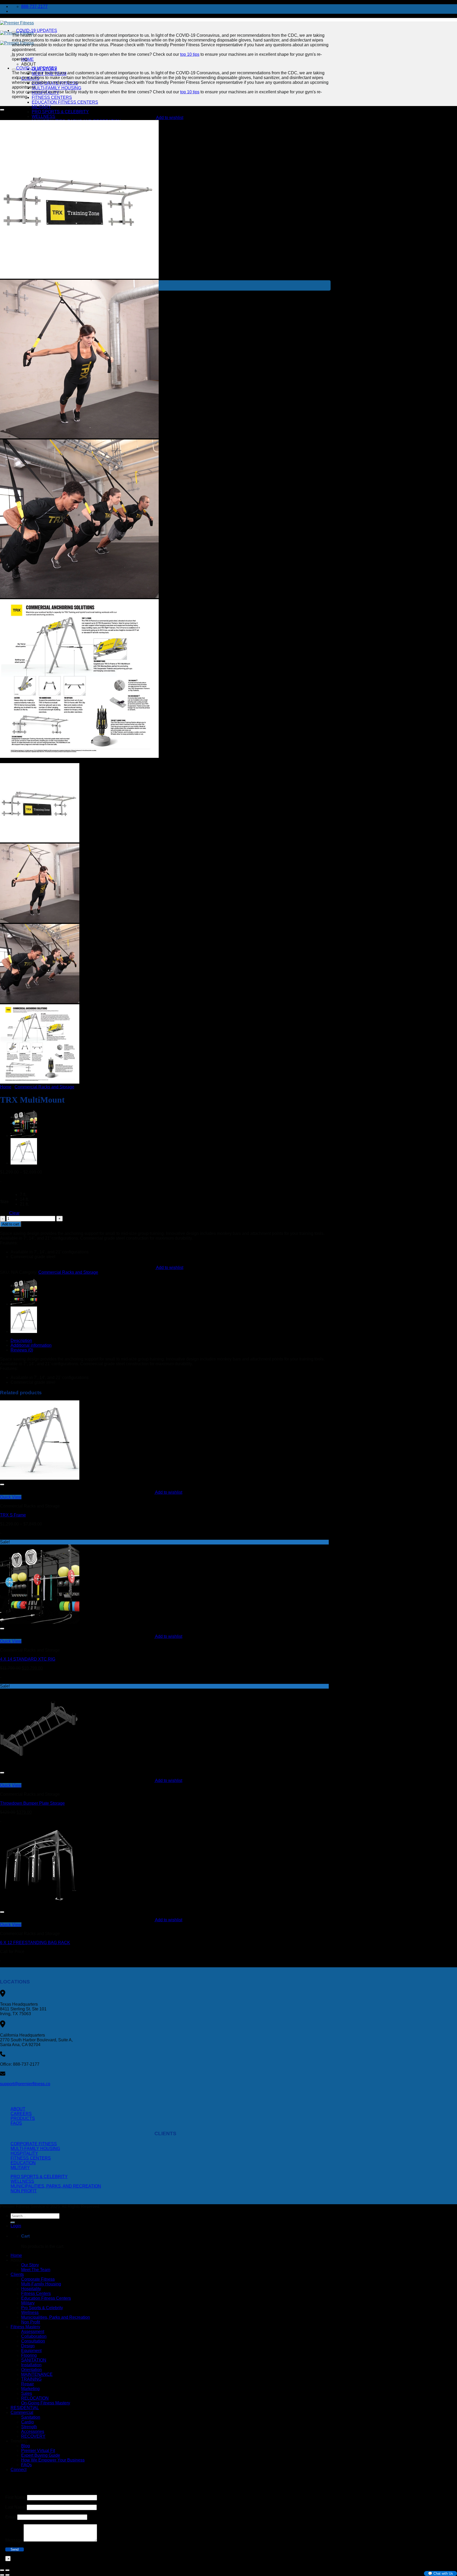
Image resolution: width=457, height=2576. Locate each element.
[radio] (24, 1195)
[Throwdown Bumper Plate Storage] (40, 1766)
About (29, 64)
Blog (26, 2446)
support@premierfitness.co (25, 2084)
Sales (27, 2393)
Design (28, 2346)
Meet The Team (36, 2270)
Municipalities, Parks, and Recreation (56, 2186)
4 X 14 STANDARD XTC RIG (28, 1659)
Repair (28, 2384)
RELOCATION (35, 2398)
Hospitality (24, 2153)
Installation (31, 2365)
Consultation (33, 2341)
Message (14, 2540)
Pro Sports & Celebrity (60, 112)
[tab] (171, 1341)
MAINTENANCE (37, 2374)
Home (6, 1087)
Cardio (28, 2422)
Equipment (31, 2351)
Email (11, 2517)
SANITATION (34, 2360)
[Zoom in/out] (7, 2570)
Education (23, 2163)
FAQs (16, 2123)
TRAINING (31, 2379)
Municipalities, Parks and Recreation (56, 2317)
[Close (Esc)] (2, 2570)
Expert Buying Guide (41, 2455)
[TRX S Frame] (24, 1163)
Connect (19, 2470)
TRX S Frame (13, 1515)
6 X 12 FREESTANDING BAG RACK (35, 1943)
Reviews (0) (22, 1350)
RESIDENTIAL (25, 2408)
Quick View (11, 1497)
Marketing (30, 2389)
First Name (16, 2497)
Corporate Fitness (34, 2144)
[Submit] (13, 2222)
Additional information (31, 1345)
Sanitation (31, 2417)
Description (21, 1340)
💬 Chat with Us (440, 2573)
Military (41, 107)
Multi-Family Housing (56, 88)
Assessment (33, 2332)
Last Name (15, 2507)
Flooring (29, 2355)
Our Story (30, 2265)
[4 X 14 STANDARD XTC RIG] (24, 1136)
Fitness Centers (52, 97)
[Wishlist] (2, 110)
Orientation (31, 2370)
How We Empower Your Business (53, 2460)
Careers (21, 2114)
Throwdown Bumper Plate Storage (32, 1803)
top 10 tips (190, 54)
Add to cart (11, 1224)
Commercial (22, 2412)
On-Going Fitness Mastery (46, 2403)
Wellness (44, 116)
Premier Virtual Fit (38, 2451)
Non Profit (24, 2191)
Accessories (33, 2431)
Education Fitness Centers (65, 102)
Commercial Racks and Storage (44, 1087)
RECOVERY (33, 2436)
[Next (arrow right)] (7, 2575)
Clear (14, 1213)
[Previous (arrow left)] (2, 2575)
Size (4, 1202)
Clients (17, 2274)
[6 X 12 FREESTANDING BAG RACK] (40, 1906)
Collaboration (34, 2336)
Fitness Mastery (25, 2327)
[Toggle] (14, 32)
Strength (29, 2427)
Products (23, 2118)
